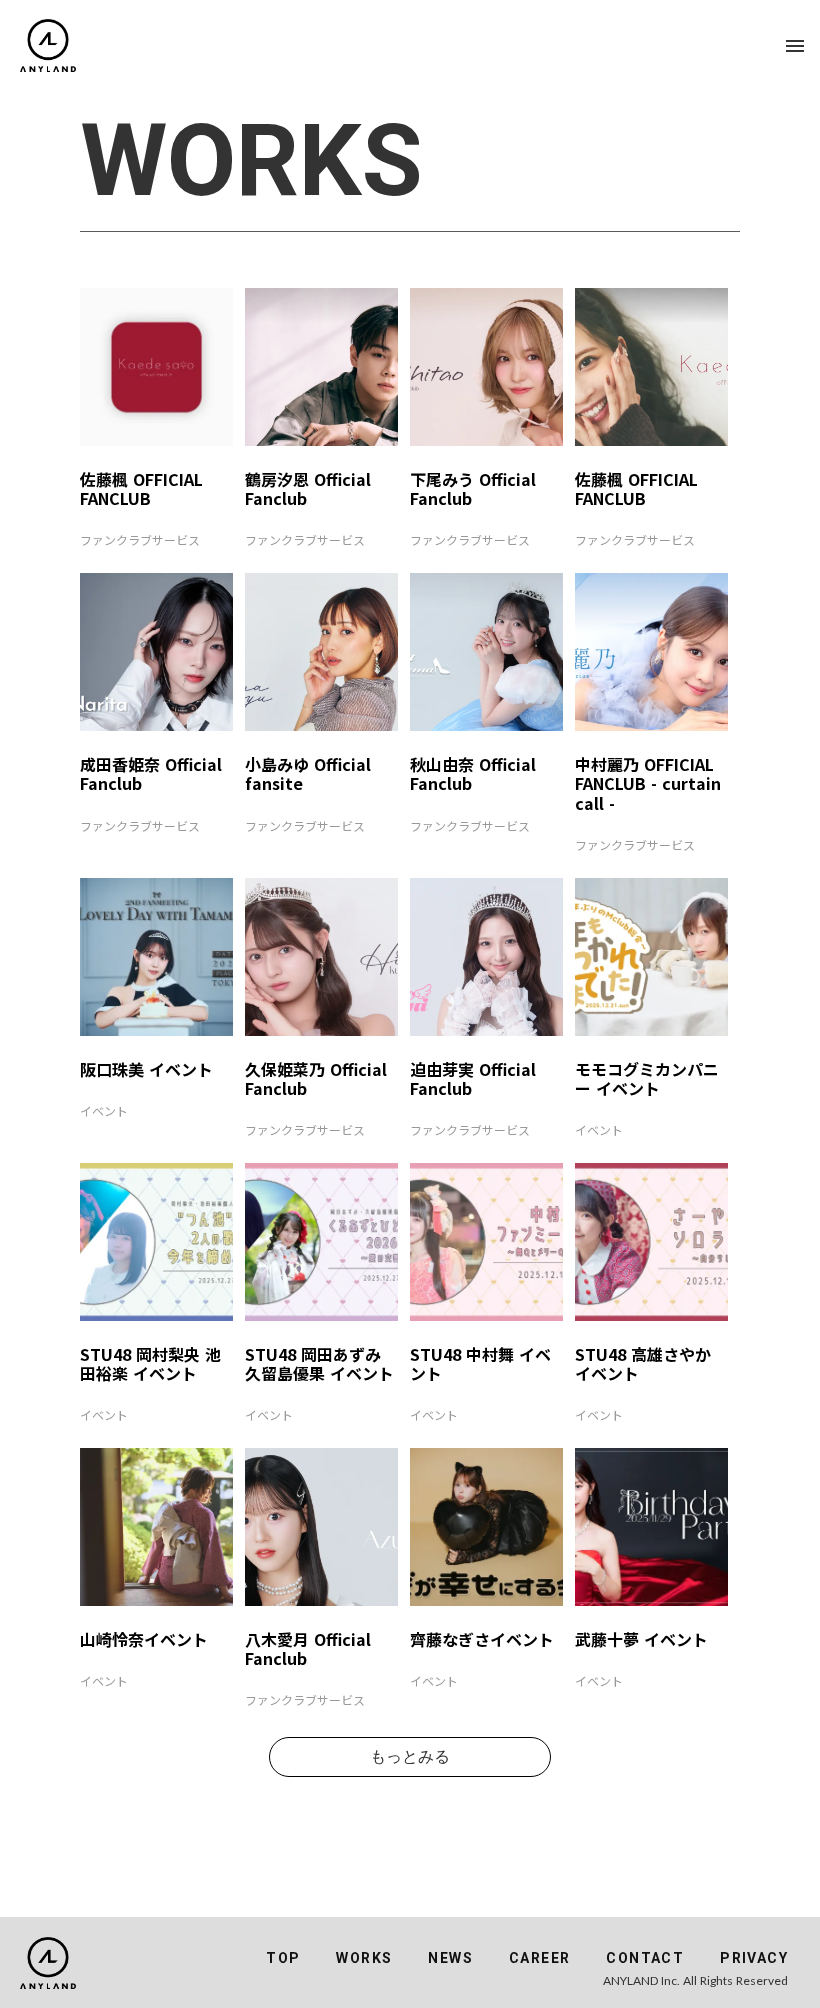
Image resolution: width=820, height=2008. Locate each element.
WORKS (364, 1958)
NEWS (450, 1958)
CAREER (539, 1958)
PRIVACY (754, 1958)
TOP (283, 1958)
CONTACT (645, 1958)
